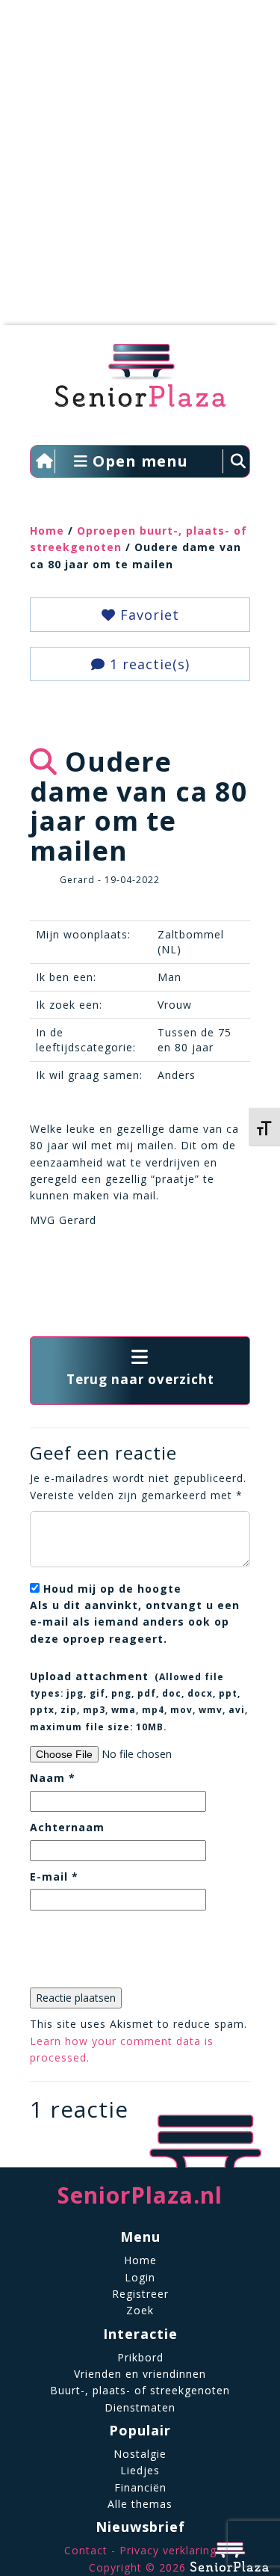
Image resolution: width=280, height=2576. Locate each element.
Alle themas (140, 2504)
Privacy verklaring (168, 2550)
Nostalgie (140, 2454)
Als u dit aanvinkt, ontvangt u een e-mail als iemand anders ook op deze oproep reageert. (135, 1614)
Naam (53, 1778)
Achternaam (67, 1827)
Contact (86, 2550)
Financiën (140, 2487)
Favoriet (147, 615)
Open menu (138, 461)
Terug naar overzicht (140, 1379)
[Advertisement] (140, 170)
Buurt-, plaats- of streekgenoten (140, 2390)
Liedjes (140, 2470)
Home (47, 531)
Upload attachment (139, 1701)
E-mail (54, 1876)
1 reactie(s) (147, 664)
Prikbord (140, 2357)
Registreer (140, 2294)
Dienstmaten (140, 2407)
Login (140, 2277)
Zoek (140, 2310)
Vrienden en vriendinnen (140, 2374)
